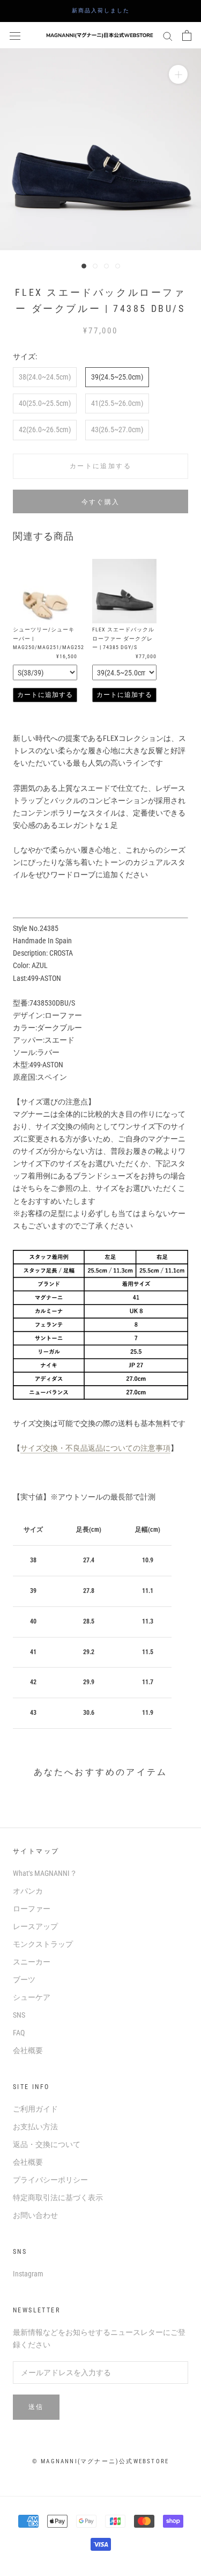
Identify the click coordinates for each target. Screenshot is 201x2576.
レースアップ (35, 1926)
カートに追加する (45, 695)
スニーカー (32, 1962)
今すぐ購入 (101, 502)
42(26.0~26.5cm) (45, 430)
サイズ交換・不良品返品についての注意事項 (95, 1448)
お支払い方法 (35, 2127)
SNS (19, 2015)
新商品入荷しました (104, 10)
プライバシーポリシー (50, 2180)
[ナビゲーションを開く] (15, 35)
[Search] (168, 36)
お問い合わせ (35, 2215)
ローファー (32, 1909)
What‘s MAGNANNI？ (45, 1873)
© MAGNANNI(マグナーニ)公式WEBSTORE (100, 2461)
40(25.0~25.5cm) (45, 403)
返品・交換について (47, 2144)
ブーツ (24, 1980)
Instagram (28, 2274)
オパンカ (28, 1891)
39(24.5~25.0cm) (117, 377)
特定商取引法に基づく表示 (58, 2197)
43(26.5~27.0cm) (117, 430)
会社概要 (28, 2050)
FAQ (19, 2033)
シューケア (32, 1997)
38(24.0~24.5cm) (45, 377)
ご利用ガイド (35, 2109)
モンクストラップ (43, 1944)
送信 (36, 2407)
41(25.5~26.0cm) (117, 403)
